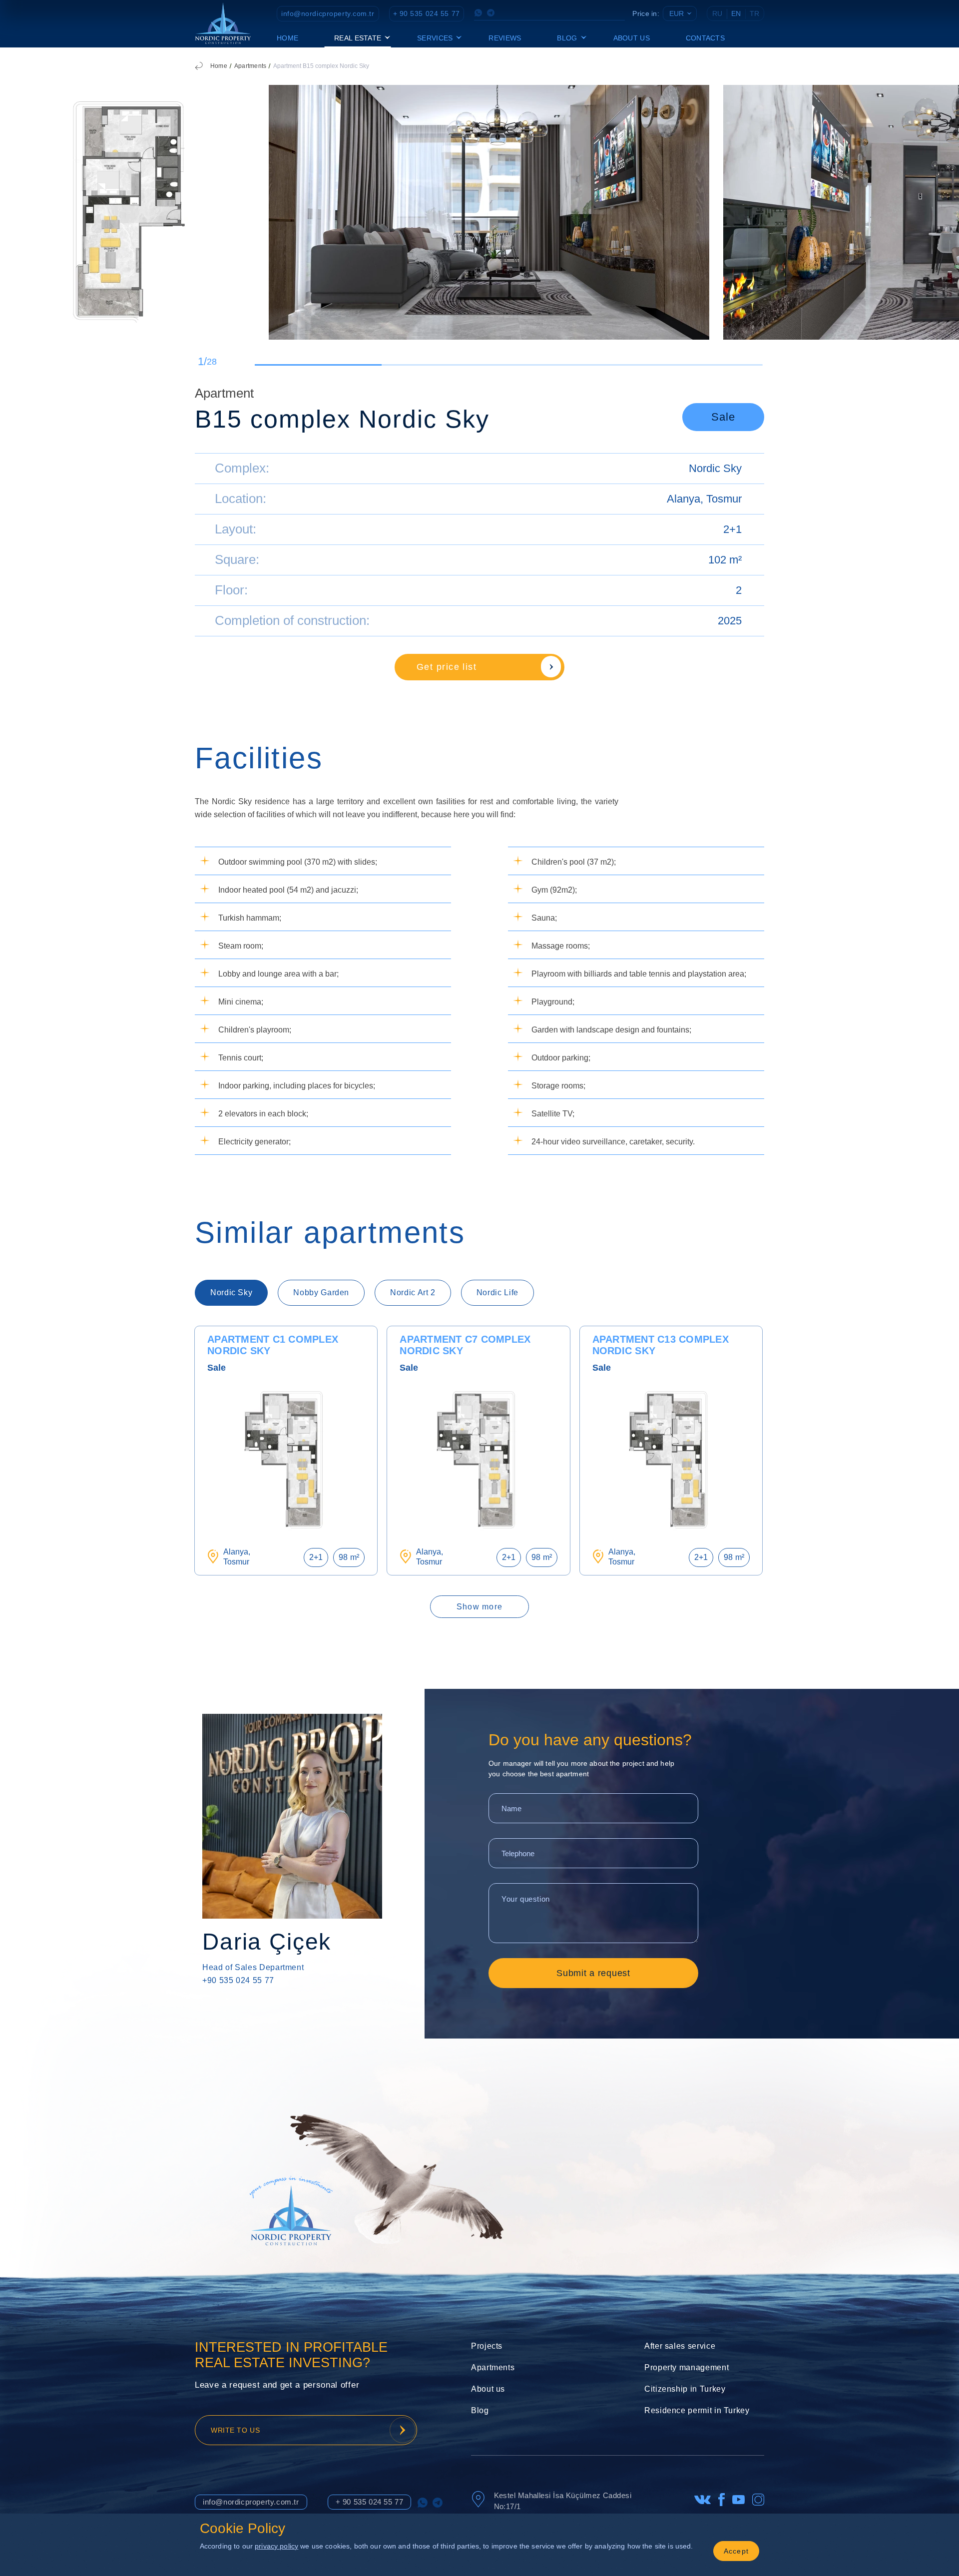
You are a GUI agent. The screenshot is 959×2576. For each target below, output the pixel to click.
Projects (487, 2346)
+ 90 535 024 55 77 (427, 13)
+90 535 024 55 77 (238, 1980)
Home (287, 38)
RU (717, 13)
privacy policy (276, 2546)
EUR (677, 13)
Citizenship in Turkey (685, 2389)
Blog (480, 2410)
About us (632, 38)
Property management (687, 2367)
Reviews (505, 38)
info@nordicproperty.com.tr (328, 13)
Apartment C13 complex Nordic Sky (661, 1345)
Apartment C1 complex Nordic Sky (273, 1345)
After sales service (680, 2346)
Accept (736, 2551)
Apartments (250, 66)
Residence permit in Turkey (697, 2410)
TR (754, 13)
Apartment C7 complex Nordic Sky (465, 1345)
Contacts (705, 38)
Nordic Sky (715, 468)
